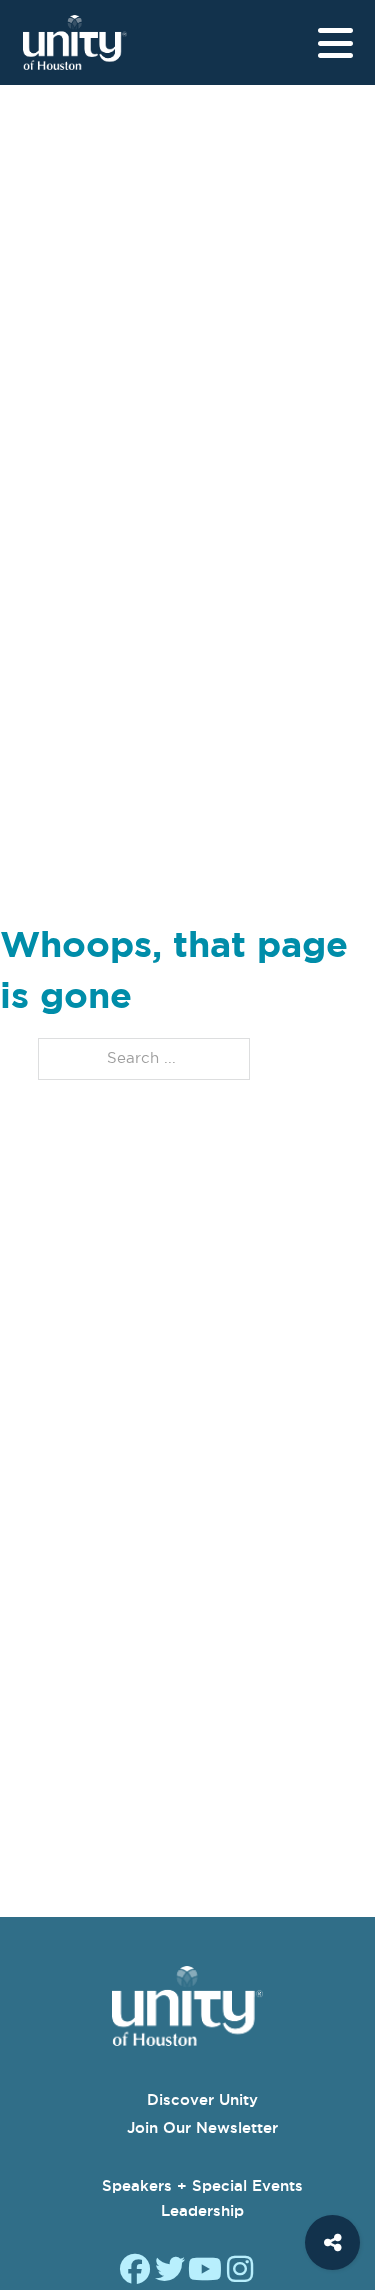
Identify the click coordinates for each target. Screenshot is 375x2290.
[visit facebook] (135, 2271)
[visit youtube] (205, 2271)
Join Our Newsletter (202, 2127)
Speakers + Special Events (202, 2185)
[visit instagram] (240, 2271)
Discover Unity (202, 2099)
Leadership (202, 2210)
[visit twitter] (170, 2271)
